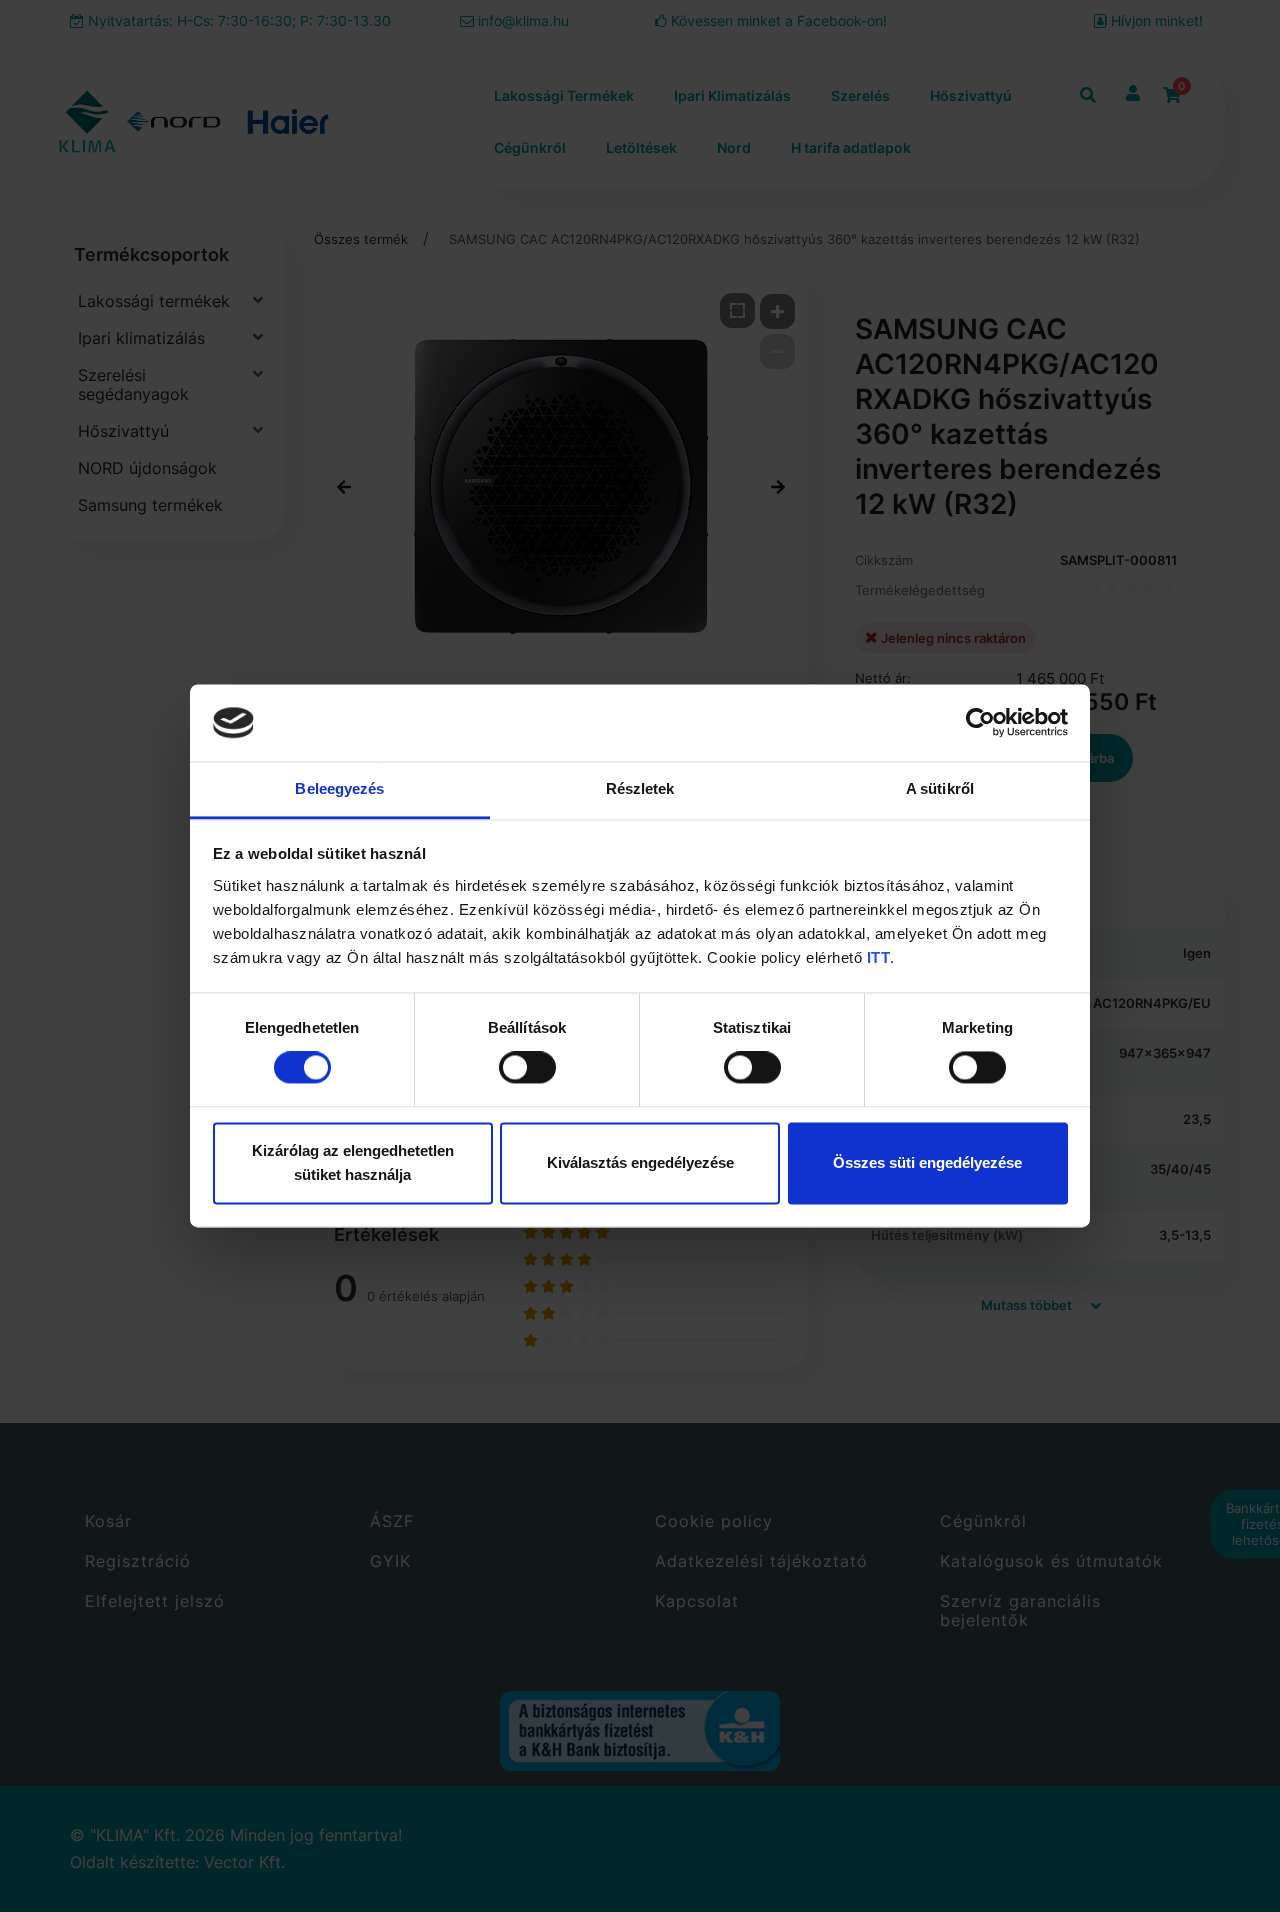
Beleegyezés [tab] (339, 788)
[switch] (527, 1068)
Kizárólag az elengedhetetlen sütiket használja (353, 1162)
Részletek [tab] (640, 788)
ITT (879, 957)
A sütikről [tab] (940, 788)
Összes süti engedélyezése (927, 1162)
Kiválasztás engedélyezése (640, 1162)
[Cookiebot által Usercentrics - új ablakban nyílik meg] (980, 723)
